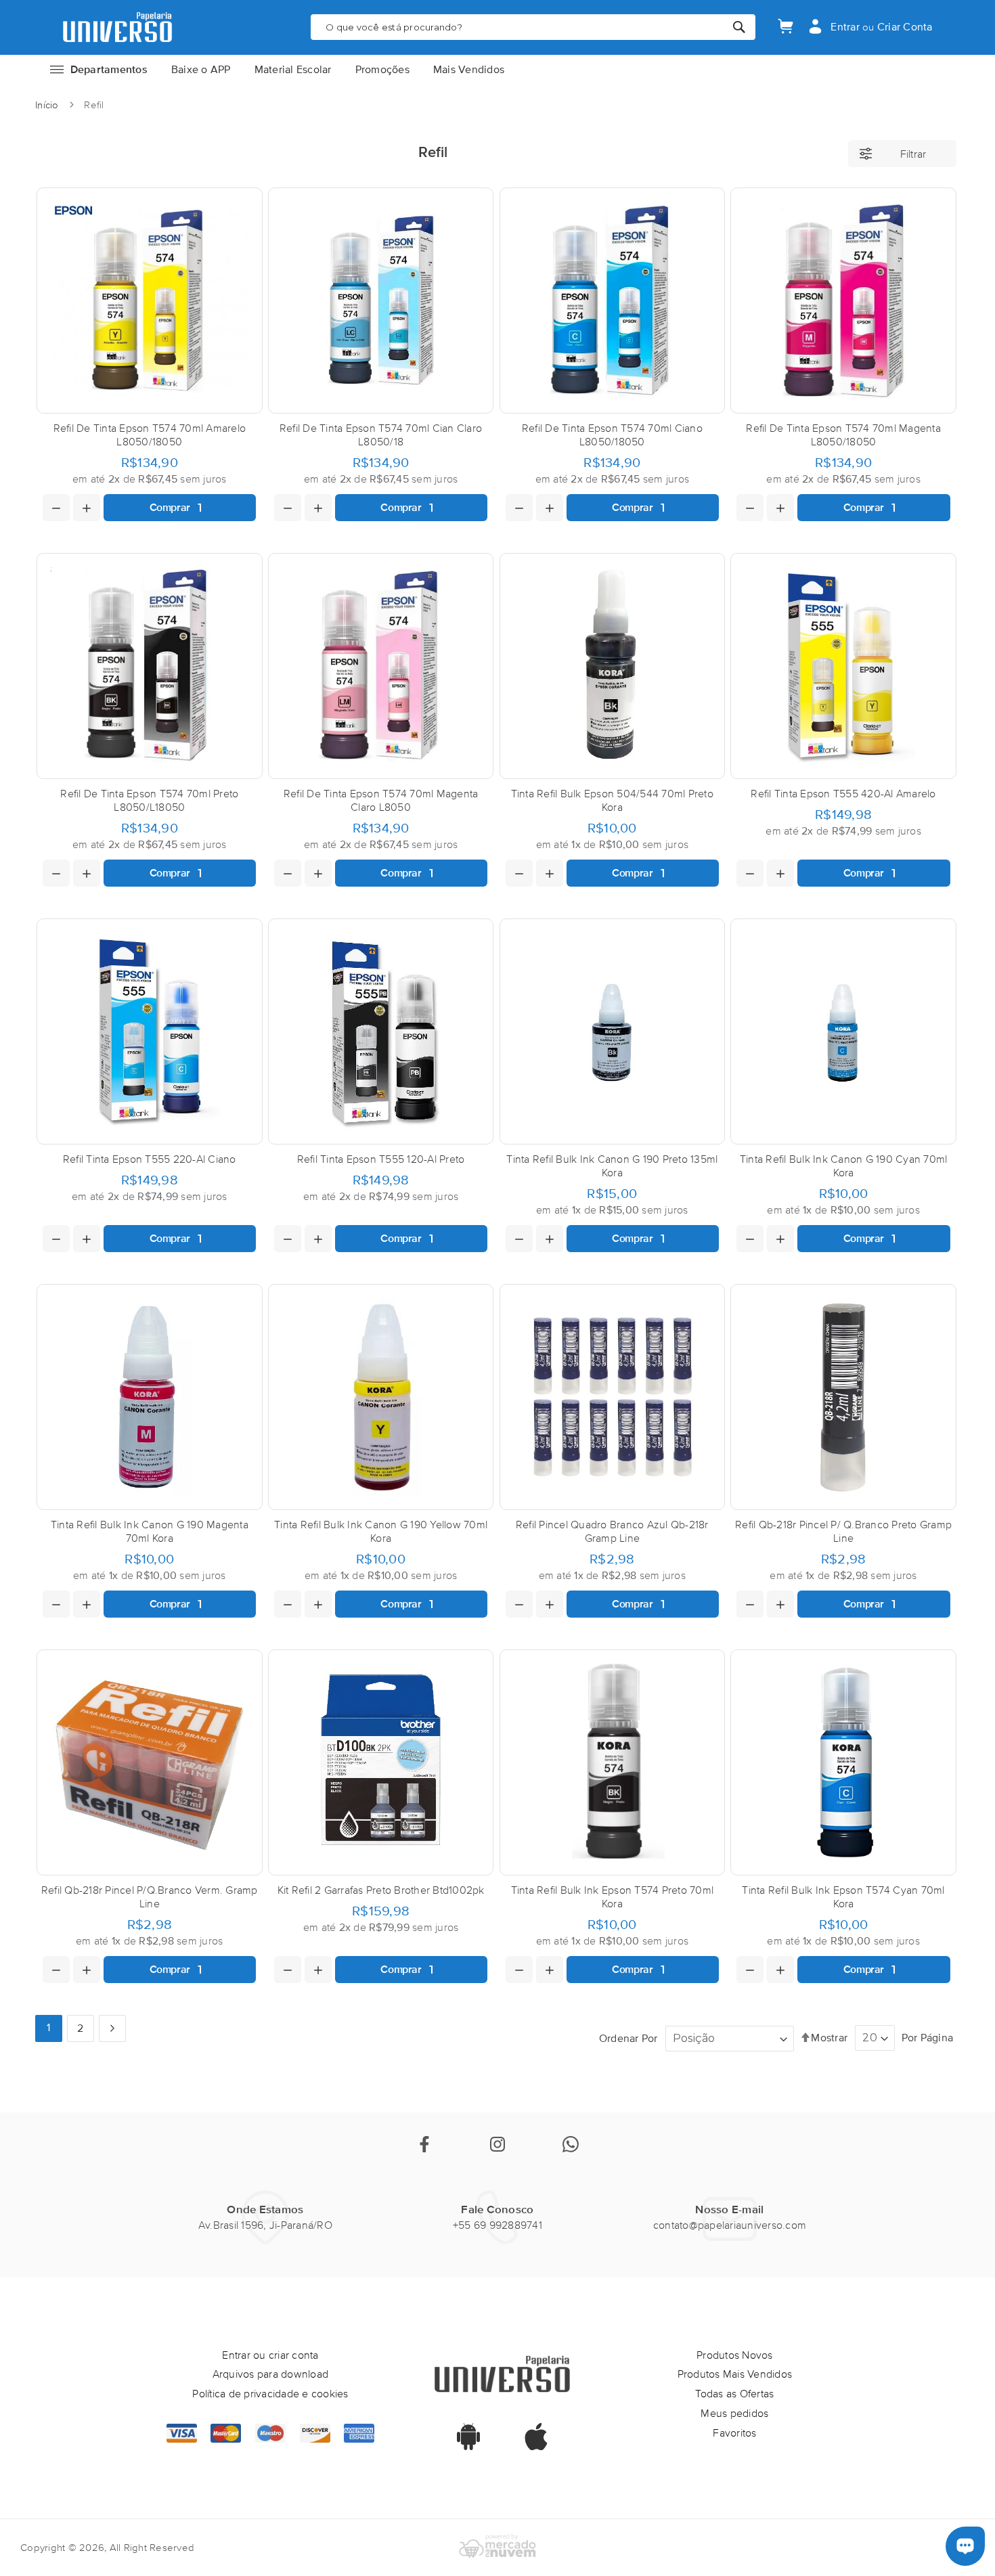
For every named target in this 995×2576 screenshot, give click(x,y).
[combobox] (533, 27)
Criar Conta (905, 27)
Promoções (382, 69)
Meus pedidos (734, 2413)
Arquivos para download (271, 2374)
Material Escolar (293, 69)
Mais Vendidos (469, 69)
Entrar (845, 27)
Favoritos (734, 2433)
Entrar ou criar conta (270, 2355)
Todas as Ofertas (734, 2393)
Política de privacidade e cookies (270, 2393)
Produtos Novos (735, 2355)
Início (48, 105)
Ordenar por (628, 2038)
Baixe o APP (201, 69)
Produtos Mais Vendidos (735, 2374)
